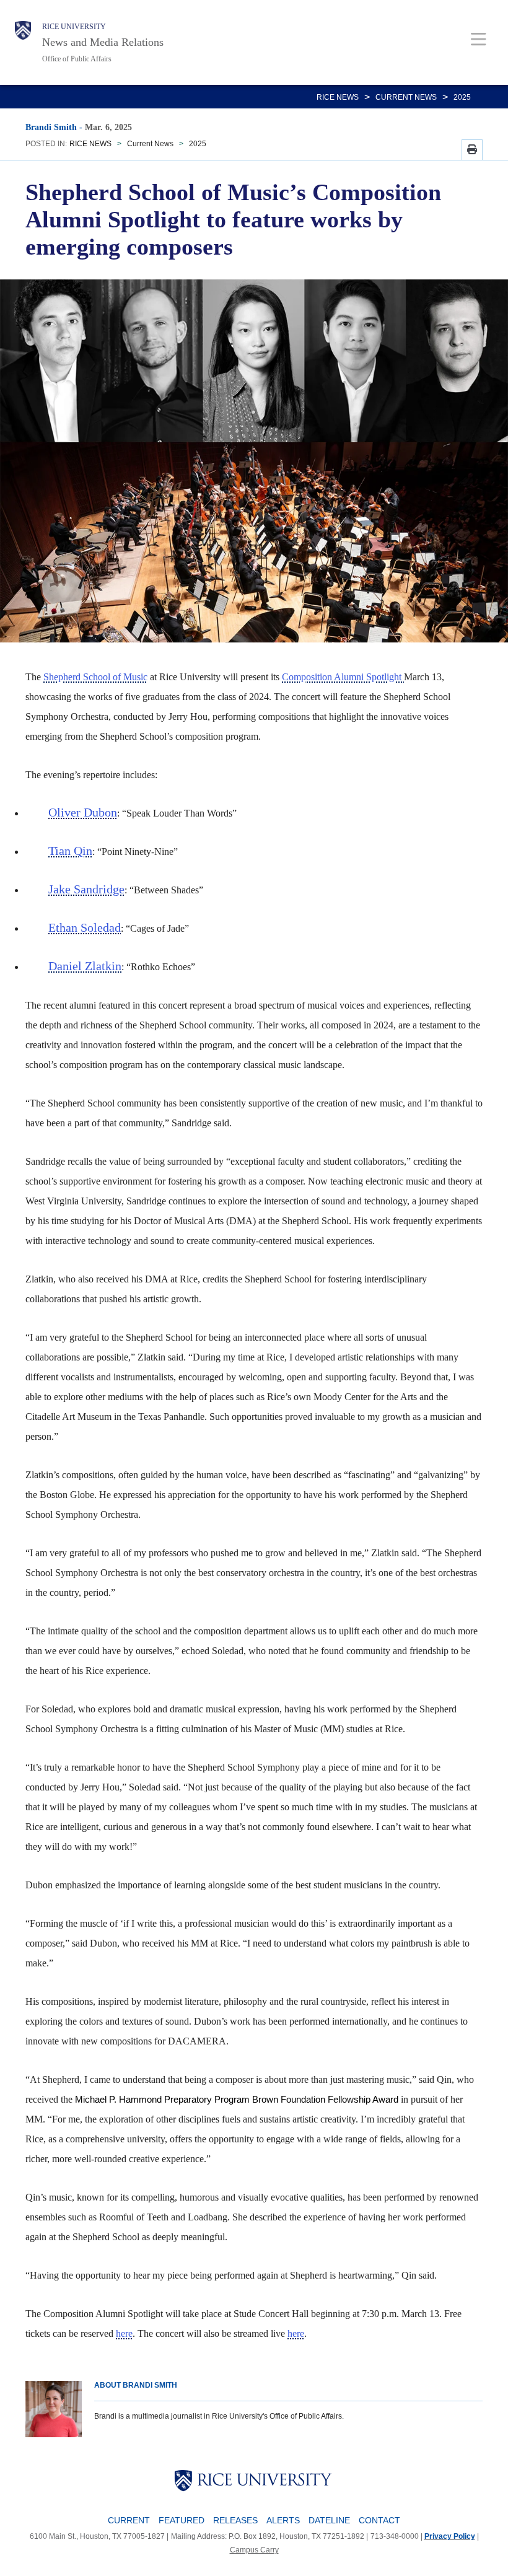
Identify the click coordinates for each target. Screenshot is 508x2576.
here (124, 2333)
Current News (406, 97)
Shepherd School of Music (95, 677)
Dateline (329, 2520)
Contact (379, 2520)
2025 (462, 97)
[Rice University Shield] (23, 42)
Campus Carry (254, 2550)
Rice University (74, 27)
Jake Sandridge (86, 889)
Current (129, 2520)
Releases (235, 2520)
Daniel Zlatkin (85, 966)
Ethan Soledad (85, 927)
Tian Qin (70, 851)
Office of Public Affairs (77, 59)
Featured (182, 2520)
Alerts (283, 2520)
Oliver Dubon (83, 812)
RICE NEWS (338, 97)
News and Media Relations (103, 42)
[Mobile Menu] (479, 39)
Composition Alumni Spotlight (343, 677)
